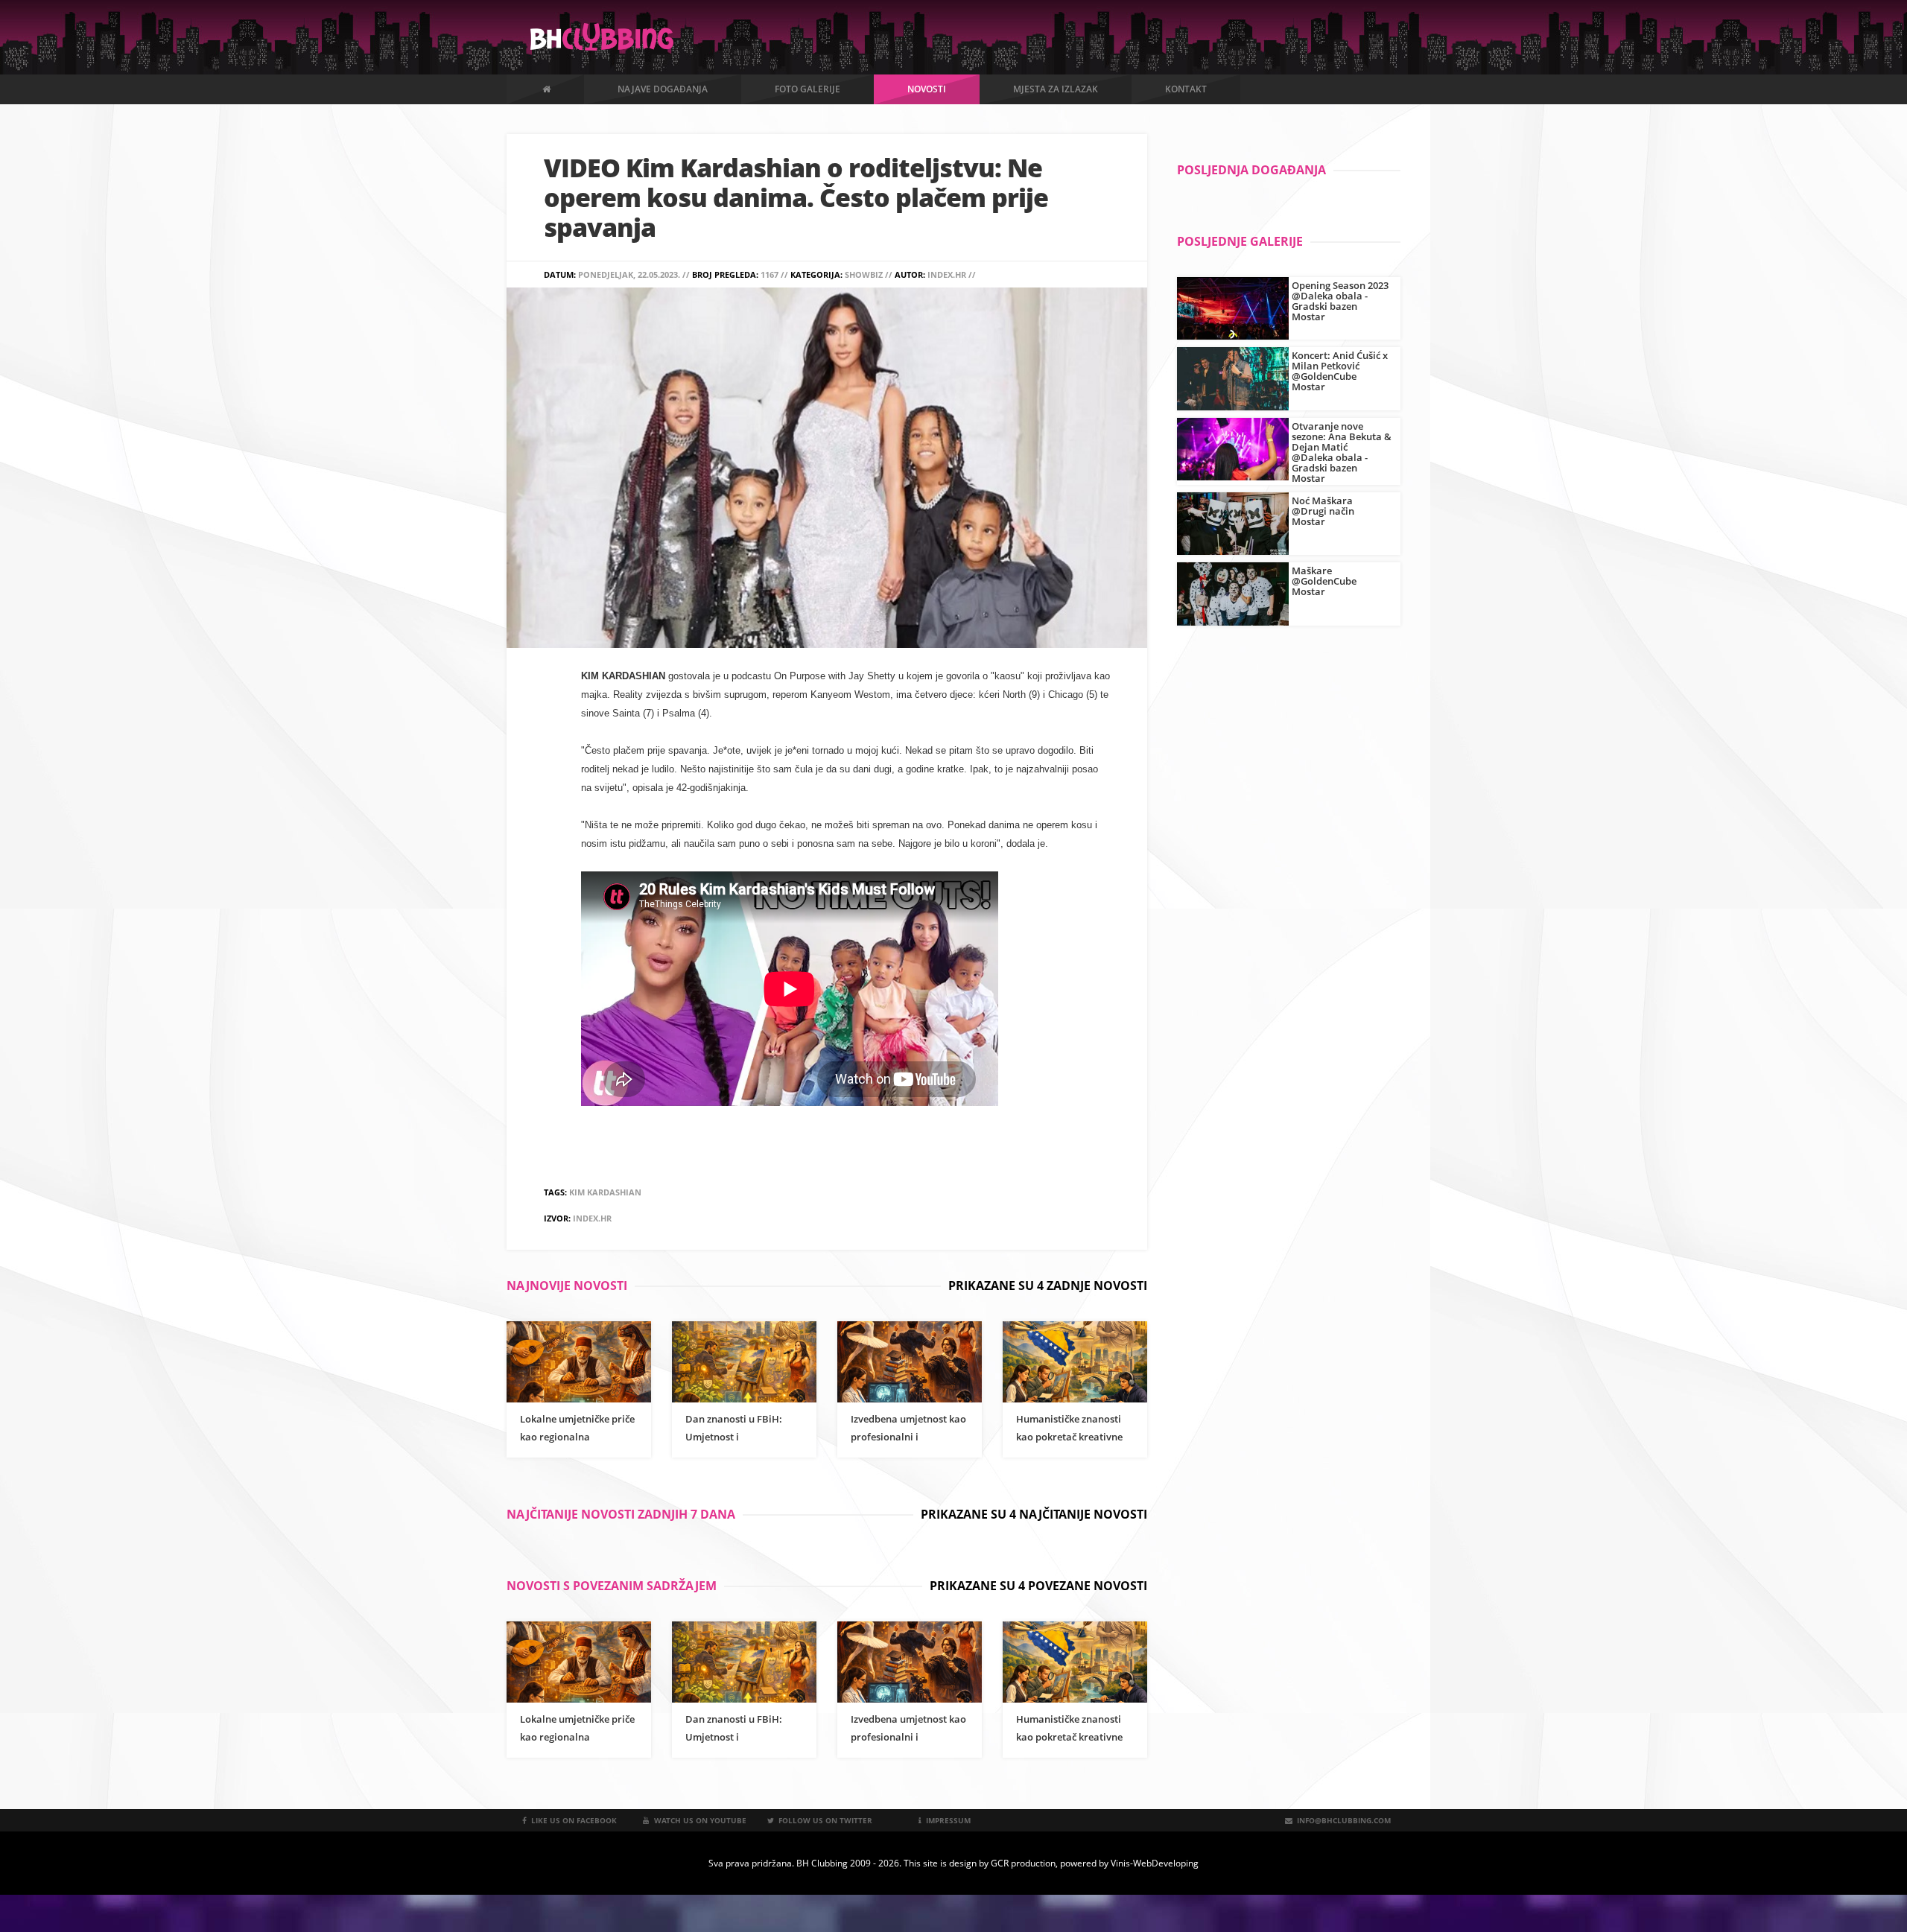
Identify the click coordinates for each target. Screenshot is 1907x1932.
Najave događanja (663, 89)
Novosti (927, 89)
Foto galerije (807, 89)
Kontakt (1186, 89)
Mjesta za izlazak (1056, 89)
